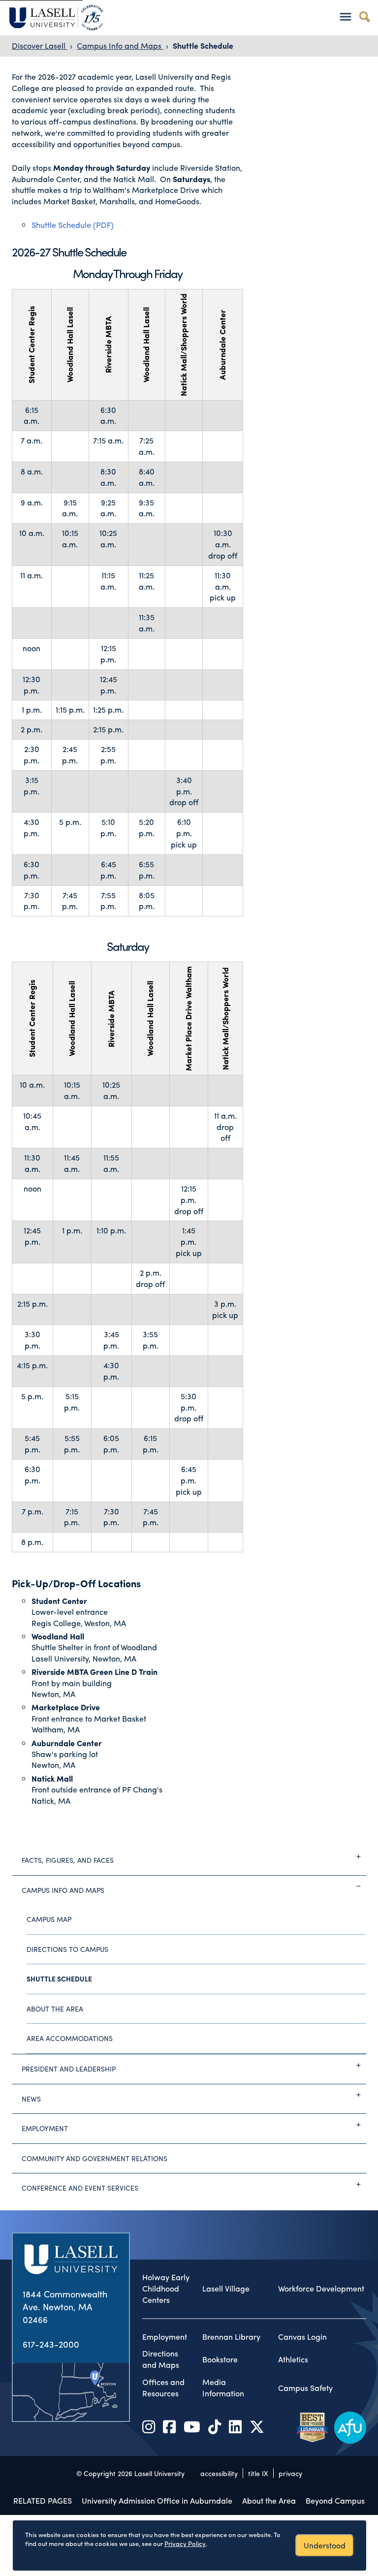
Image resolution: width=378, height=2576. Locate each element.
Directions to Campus (67, 1949)
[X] (257, 2426)
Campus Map (49, 1919)
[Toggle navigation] (345, 16)
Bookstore (220, 2359)
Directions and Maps (161, 2359)
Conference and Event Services (80, 2188)
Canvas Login (302, 2337)
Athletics (293, 2359)
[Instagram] (149, 2426)
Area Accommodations (70, 2038)
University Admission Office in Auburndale (157, 2500)
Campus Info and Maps (120, 46)
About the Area (55, 2009)
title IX (258, 2473)
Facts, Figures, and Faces (68, 1860)
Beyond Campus (335, 2500)
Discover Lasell (40, 46)
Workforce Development (321, 2289)
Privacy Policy (185, 2543)
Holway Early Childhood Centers (166, 2289)
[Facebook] (169, 2426)
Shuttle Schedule (203, 46)
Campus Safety (305, 2388)
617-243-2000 (51, 2344)
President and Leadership (69, 2069)
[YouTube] (192, 2426)
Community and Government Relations (94, 2158)
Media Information (223, 2388)
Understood (325, 2545)
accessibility (219, 2473)
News (31, 2099)
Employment (45, 2128)
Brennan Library (231, 2337)
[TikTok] (215, 2426)
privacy (290, 2473)
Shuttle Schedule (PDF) (73, 225)
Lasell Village (226, 2289)
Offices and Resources (163, 2388)
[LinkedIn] (235, 2426)
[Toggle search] (364, 16)
